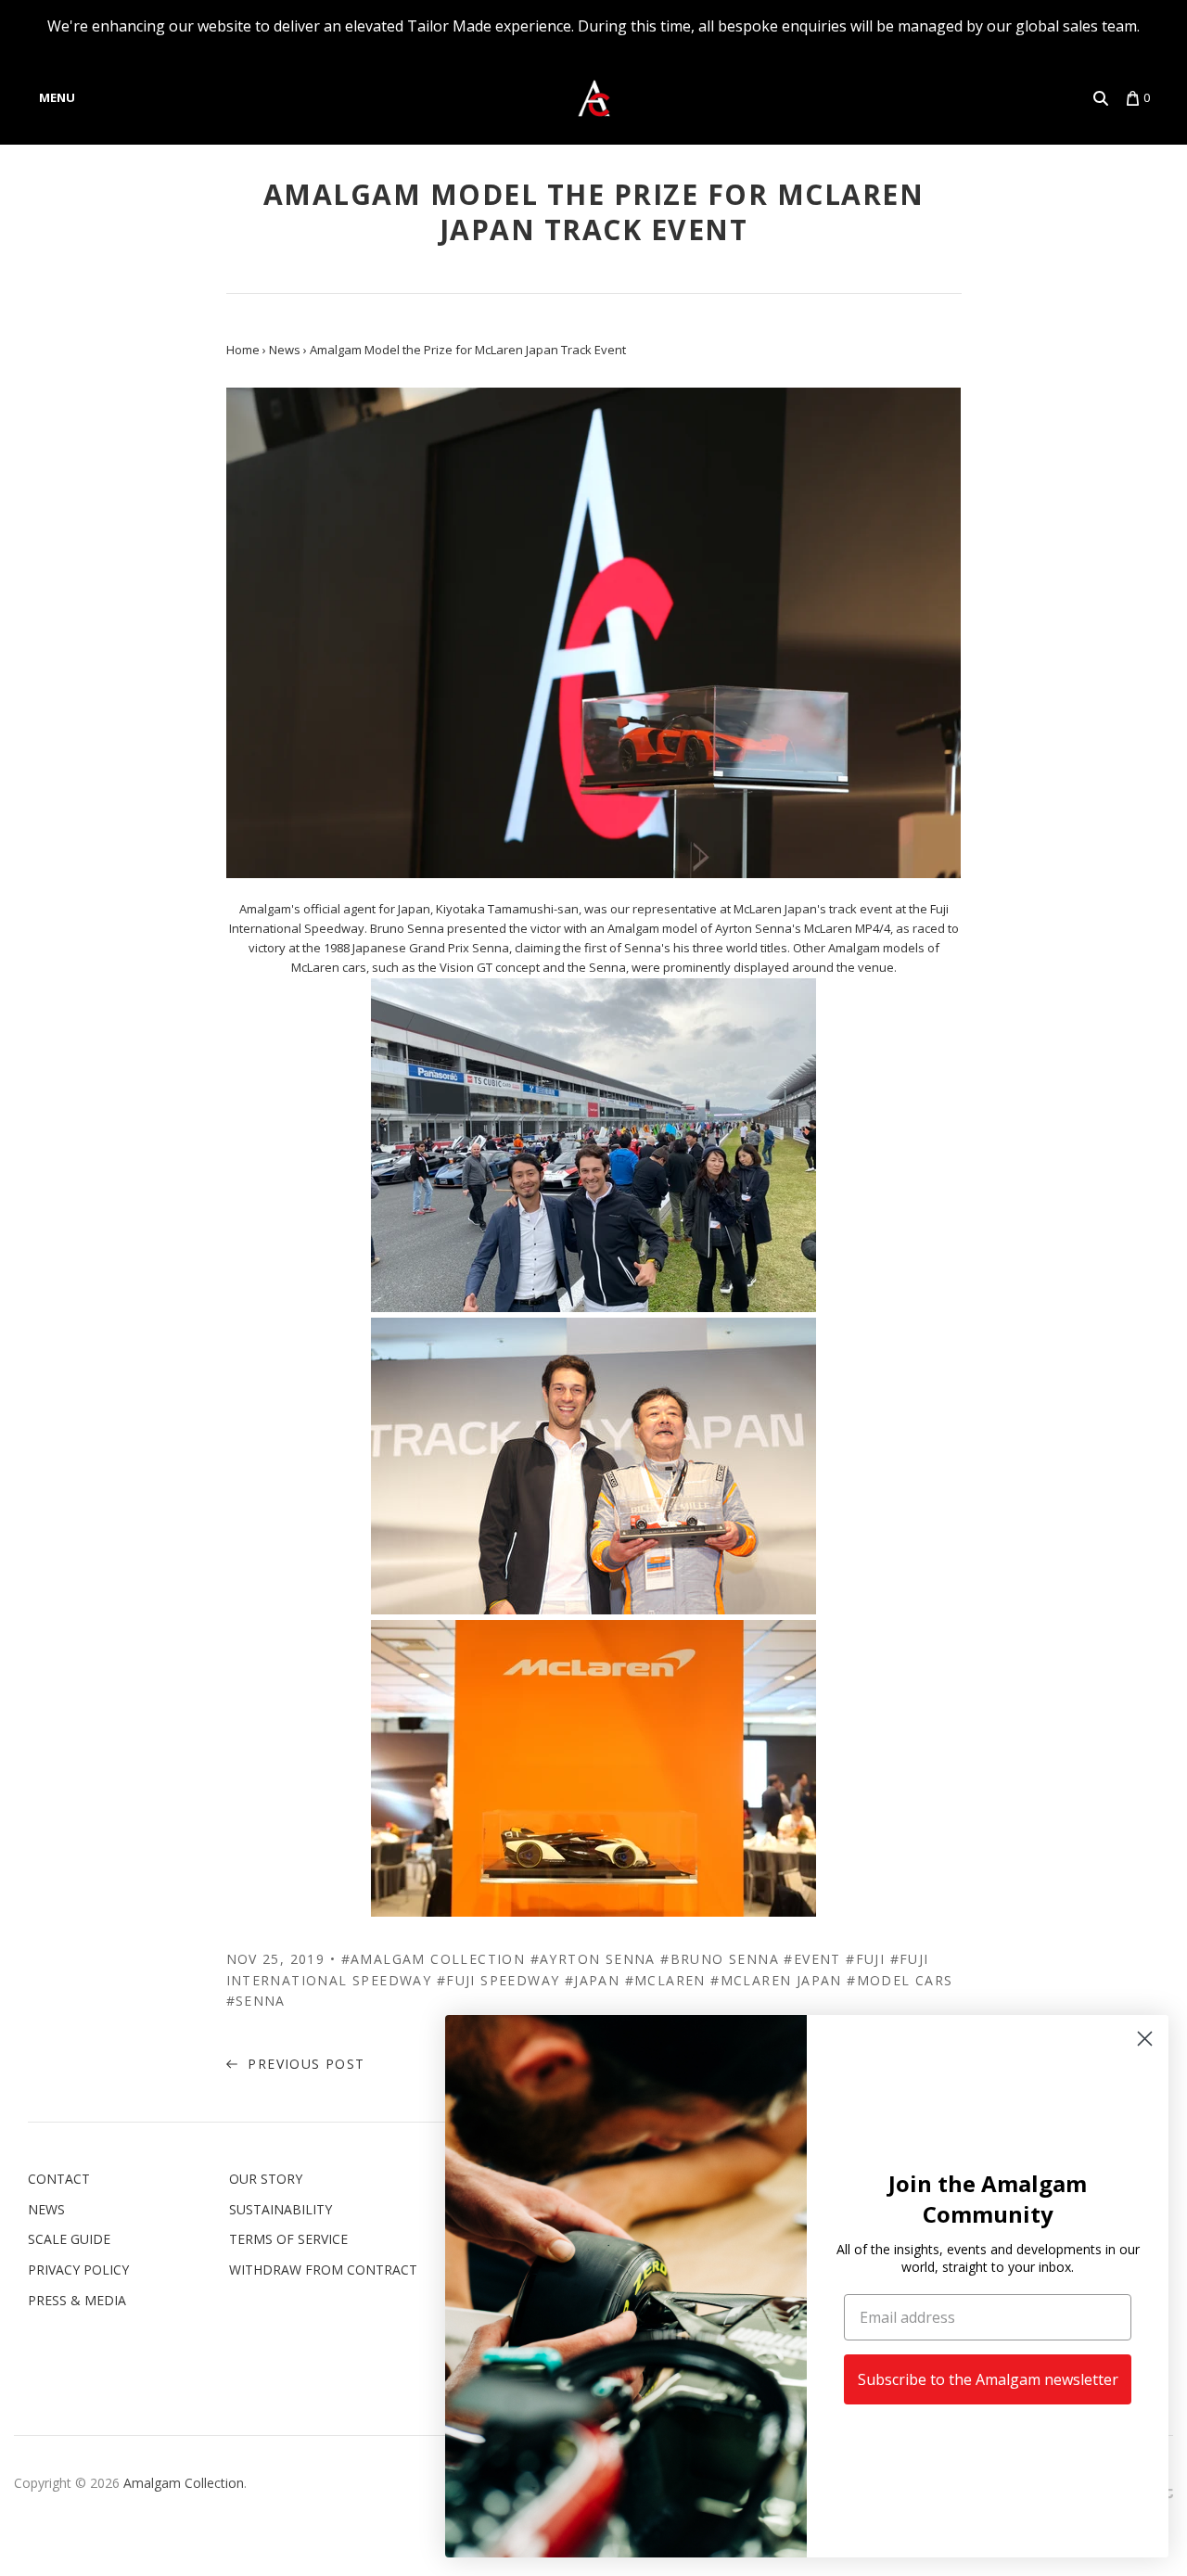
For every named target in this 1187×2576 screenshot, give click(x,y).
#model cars (900, 1980)
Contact (59, 2179)
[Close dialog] (1145, 2039)
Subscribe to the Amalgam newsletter (988, 2379)
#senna (256, 2001)
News (46, 2209)
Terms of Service (288, 2239)
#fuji (865, 1959)
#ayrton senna (593, 1959)
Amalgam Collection (184, 2483)
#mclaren (665, 1980)
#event (812, 1959)
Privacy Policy (78, 2270)
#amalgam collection (434, 1959)
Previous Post (304, 2064)
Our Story (266, 2179)
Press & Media (77, 2300)
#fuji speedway (498, 1980)
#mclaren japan (776, 1980)
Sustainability (281, 2209)
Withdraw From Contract (323, 2270)
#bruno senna (720, 1959)
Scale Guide (69, 2239)
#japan (592, 1980)
